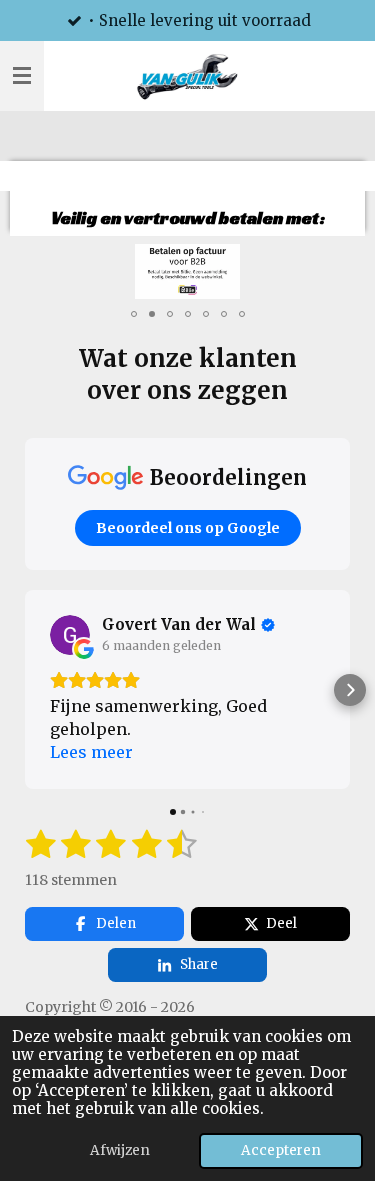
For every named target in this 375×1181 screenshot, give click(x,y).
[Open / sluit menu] (22, 76)
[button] (332, 262)
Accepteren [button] (281, 1150)
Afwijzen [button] (120, 1150)
